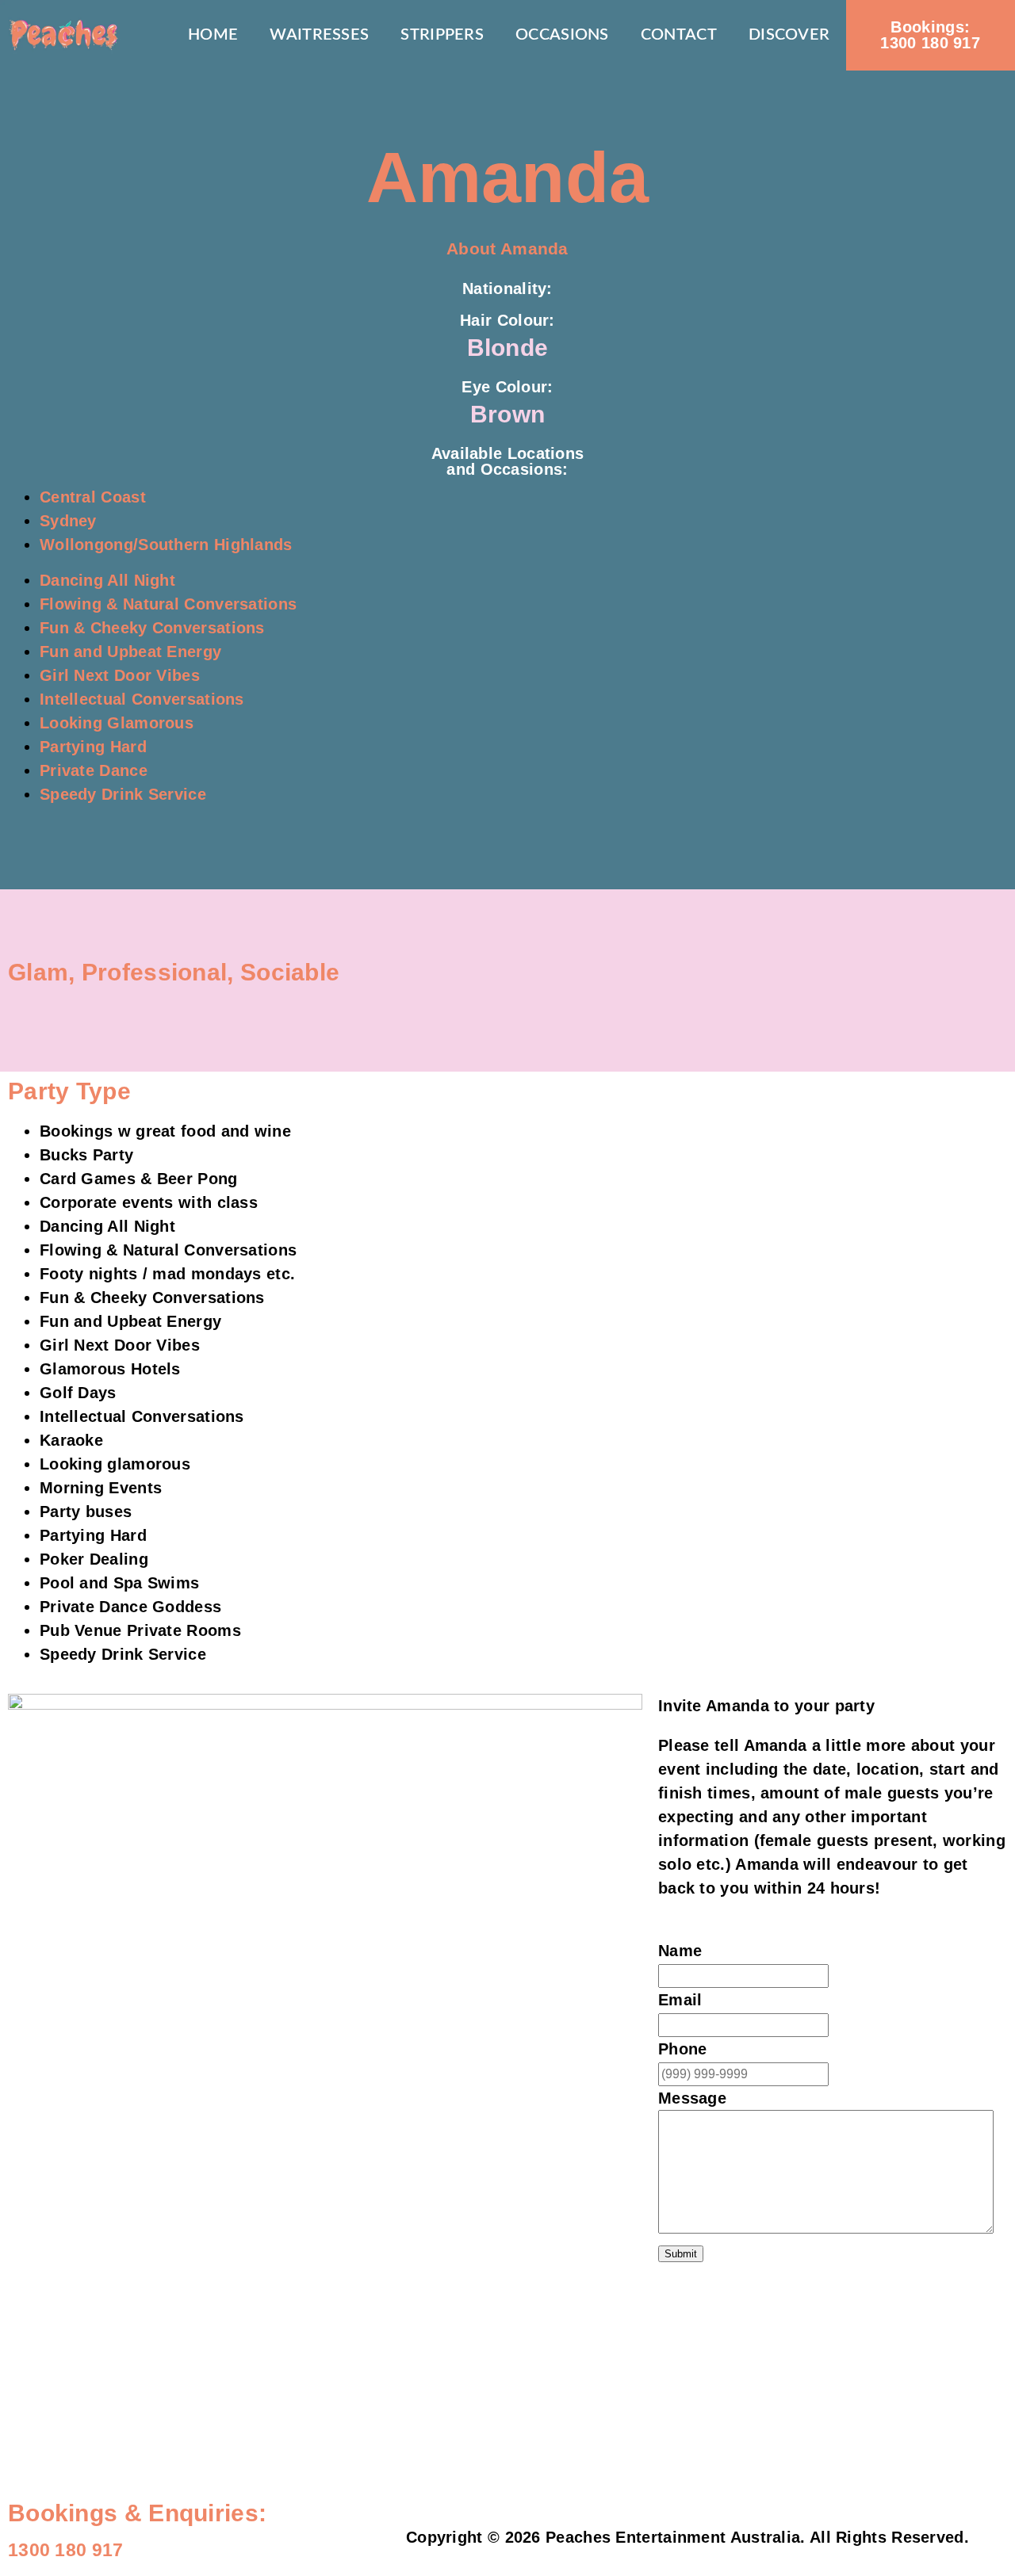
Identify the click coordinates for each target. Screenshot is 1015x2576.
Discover (789, 35)
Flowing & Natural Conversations (168, 604)
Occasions (562, 35)
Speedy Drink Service (123, 794)
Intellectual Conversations (142, 699)
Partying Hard (93, 747)
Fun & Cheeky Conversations (152, 628)
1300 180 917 (930, 35)
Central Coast (93, 497)
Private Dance (94, 770)
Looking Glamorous (117, 723)
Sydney (68, 521)
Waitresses (319, 35)
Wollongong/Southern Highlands (166, 545)
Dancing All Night (107, 580)
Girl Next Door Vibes (120, 675)
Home (213, 35)
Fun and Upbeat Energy (130, 652)
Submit (681, 2254)
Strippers (442, 35)
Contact (679, 35)
